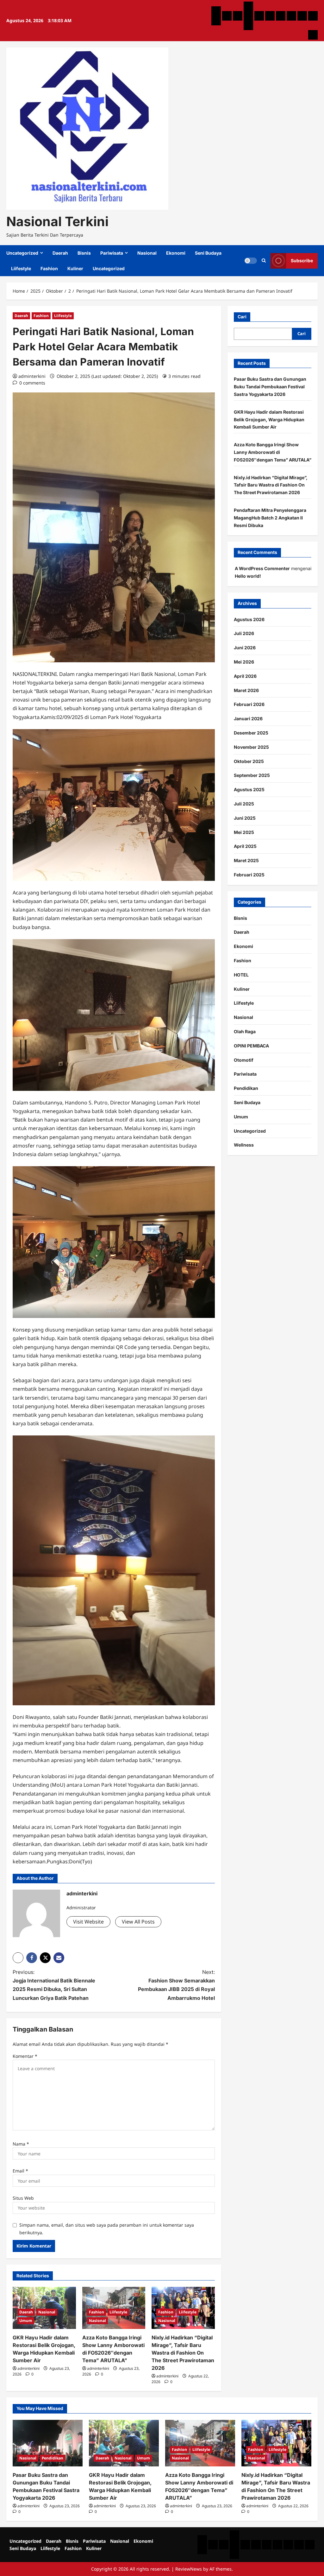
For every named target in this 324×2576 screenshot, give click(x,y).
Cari (242, 317)
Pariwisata (112, 253)
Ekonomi (176, 253)
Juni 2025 (245, 818)
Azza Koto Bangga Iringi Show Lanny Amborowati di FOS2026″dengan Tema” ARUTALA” (273, 452)
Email (20, 2171)
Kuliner (75, 268)
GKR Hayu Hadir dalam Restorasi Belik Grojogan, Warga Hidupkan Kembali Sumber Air (269, 420)
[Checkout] (248, 25)
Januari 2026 (248, 719)
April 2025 (245, 846)
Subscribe (302, 261)
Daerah (60, 253)
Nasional (147, 253)
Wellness (244, 1145)
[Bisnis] (238, 16)
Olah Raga (245, 1031)
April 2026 (245, 676)
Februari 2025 (249, 875)
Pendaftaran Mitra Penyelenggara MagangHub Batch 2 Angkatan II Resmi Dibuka (270, 518)
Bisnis (84, 253)
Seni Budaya (208, 253)
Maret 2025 (246, 860)
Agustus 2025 (249, 789)
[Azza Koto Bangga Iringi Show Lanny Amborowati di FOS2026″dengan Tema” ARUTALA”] (200, 2443)
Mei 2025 (244, 832)
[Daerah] (227, 16)
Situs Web (23, 2198)
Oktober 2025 (249, 761)
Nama (21, 2144)
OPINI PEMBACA (251, 1046)
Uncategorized (22, 253)
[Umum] (248, 16)
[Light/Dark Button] (251, 261)
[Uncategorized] (216, 11)
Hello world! (248, 576)
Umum (26, 2321)
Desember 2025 (251, 733)
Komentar (25, 2056)
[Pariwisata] (248, 6)
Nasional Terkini (57, 221)
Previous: (54, 1985)
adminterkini (32, 376)
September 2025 (252, 775)
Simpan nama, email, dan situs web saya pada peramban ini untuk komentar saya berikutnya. (107, 2229)
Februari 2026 (249, 704)
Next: (176, 1985)
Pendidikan (246, 1088)
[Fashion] (302, 16)
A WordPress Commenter (262, 568)
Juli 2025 (244, 804)
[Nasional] (259, 16)
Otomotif (244, 1060)
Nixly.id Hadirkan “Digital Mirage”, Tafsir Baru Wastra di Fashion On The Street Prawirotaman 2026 (183, 2353)
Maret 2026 (246, 690)
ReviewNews (189, 2569)
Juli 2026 (244, 633)
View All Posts (138, 1922)
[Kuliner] (313, 16)
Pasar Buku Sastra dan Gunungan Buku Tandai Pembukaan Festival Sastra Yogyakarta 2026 (270, 387)
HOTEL (241, 975)
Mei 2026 (244, 662)
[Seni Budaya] (281, 16)
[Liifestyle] (291, 16)
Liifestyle (21, 268)
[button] (264, 261)
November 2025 (251, 747)
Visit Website (88, 1922)
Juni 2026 (245, 648)
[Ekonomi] (270, 16)
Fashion (49, 268)
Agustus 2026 (249, 619)
